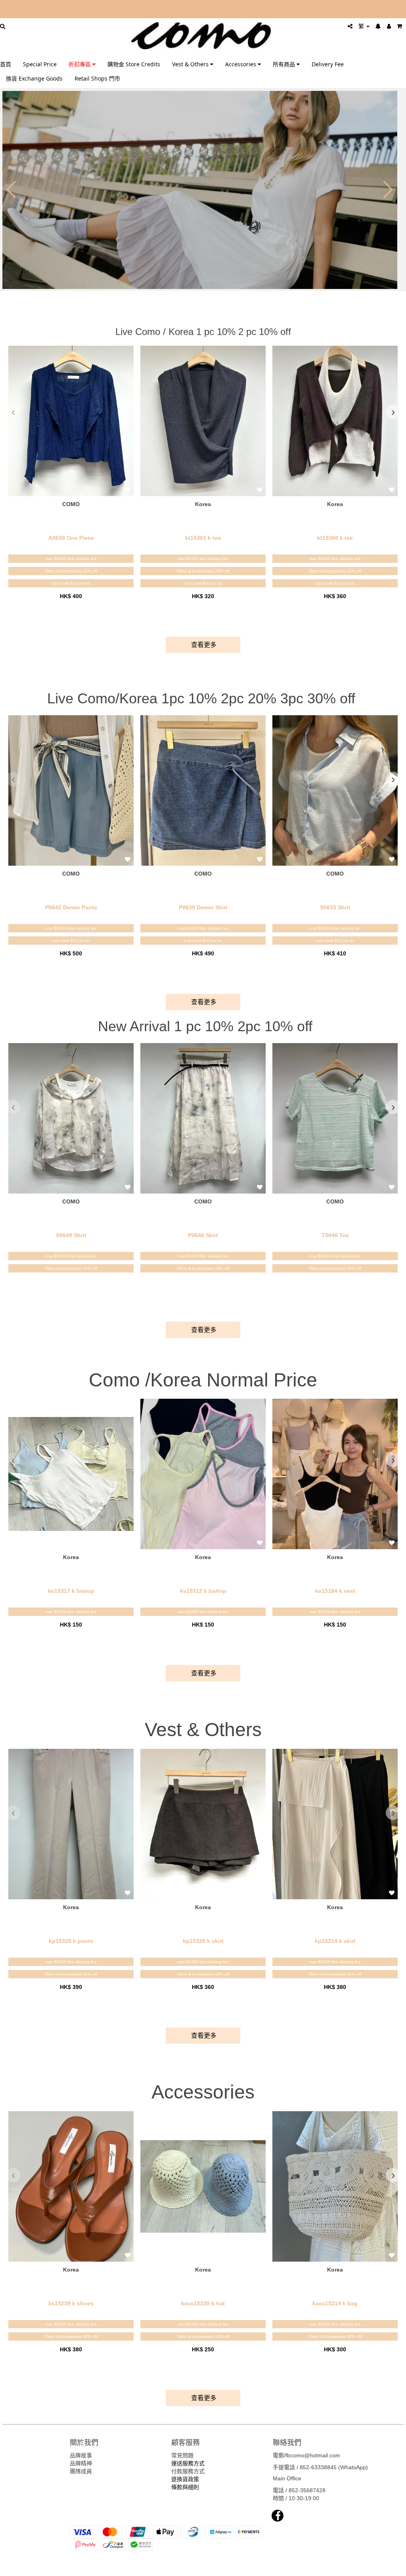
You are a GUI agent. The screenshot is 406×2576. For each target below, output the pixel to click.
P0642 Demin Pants (71, 907)
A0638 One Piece (71, 538)
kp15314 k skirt (335, 1941)
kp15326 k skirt (203, 1941)
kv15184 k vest (335, 1591)
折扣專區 (80, 64)
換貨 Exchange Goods (34, 78)
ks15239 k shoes (71, 2303)
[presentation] (13, 412)
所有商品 (285, 64)
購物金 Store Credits (134, 64)
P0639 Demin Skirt (203, 907)
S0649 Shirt (71, 1235)
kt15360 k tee (335, 538)
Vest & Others (191, 64)
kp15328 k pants (71, 1941)
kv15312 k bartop (203, 1591)
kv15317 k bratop (71, 1591)
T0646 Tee (335, 1235)
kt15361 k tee (203, 538)
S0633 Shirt (335, 907)
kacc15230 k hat (203, 2303)
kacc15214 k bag (335, 2303)
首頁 (6, 64)
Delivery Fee (328, 64)
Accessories (241, 64)
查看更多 (203, 645)
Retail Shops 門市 (97, 78)
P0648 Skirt (203, 1235)
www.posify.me (379, 2566)
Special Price (40, 64)
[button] (11, 190)
